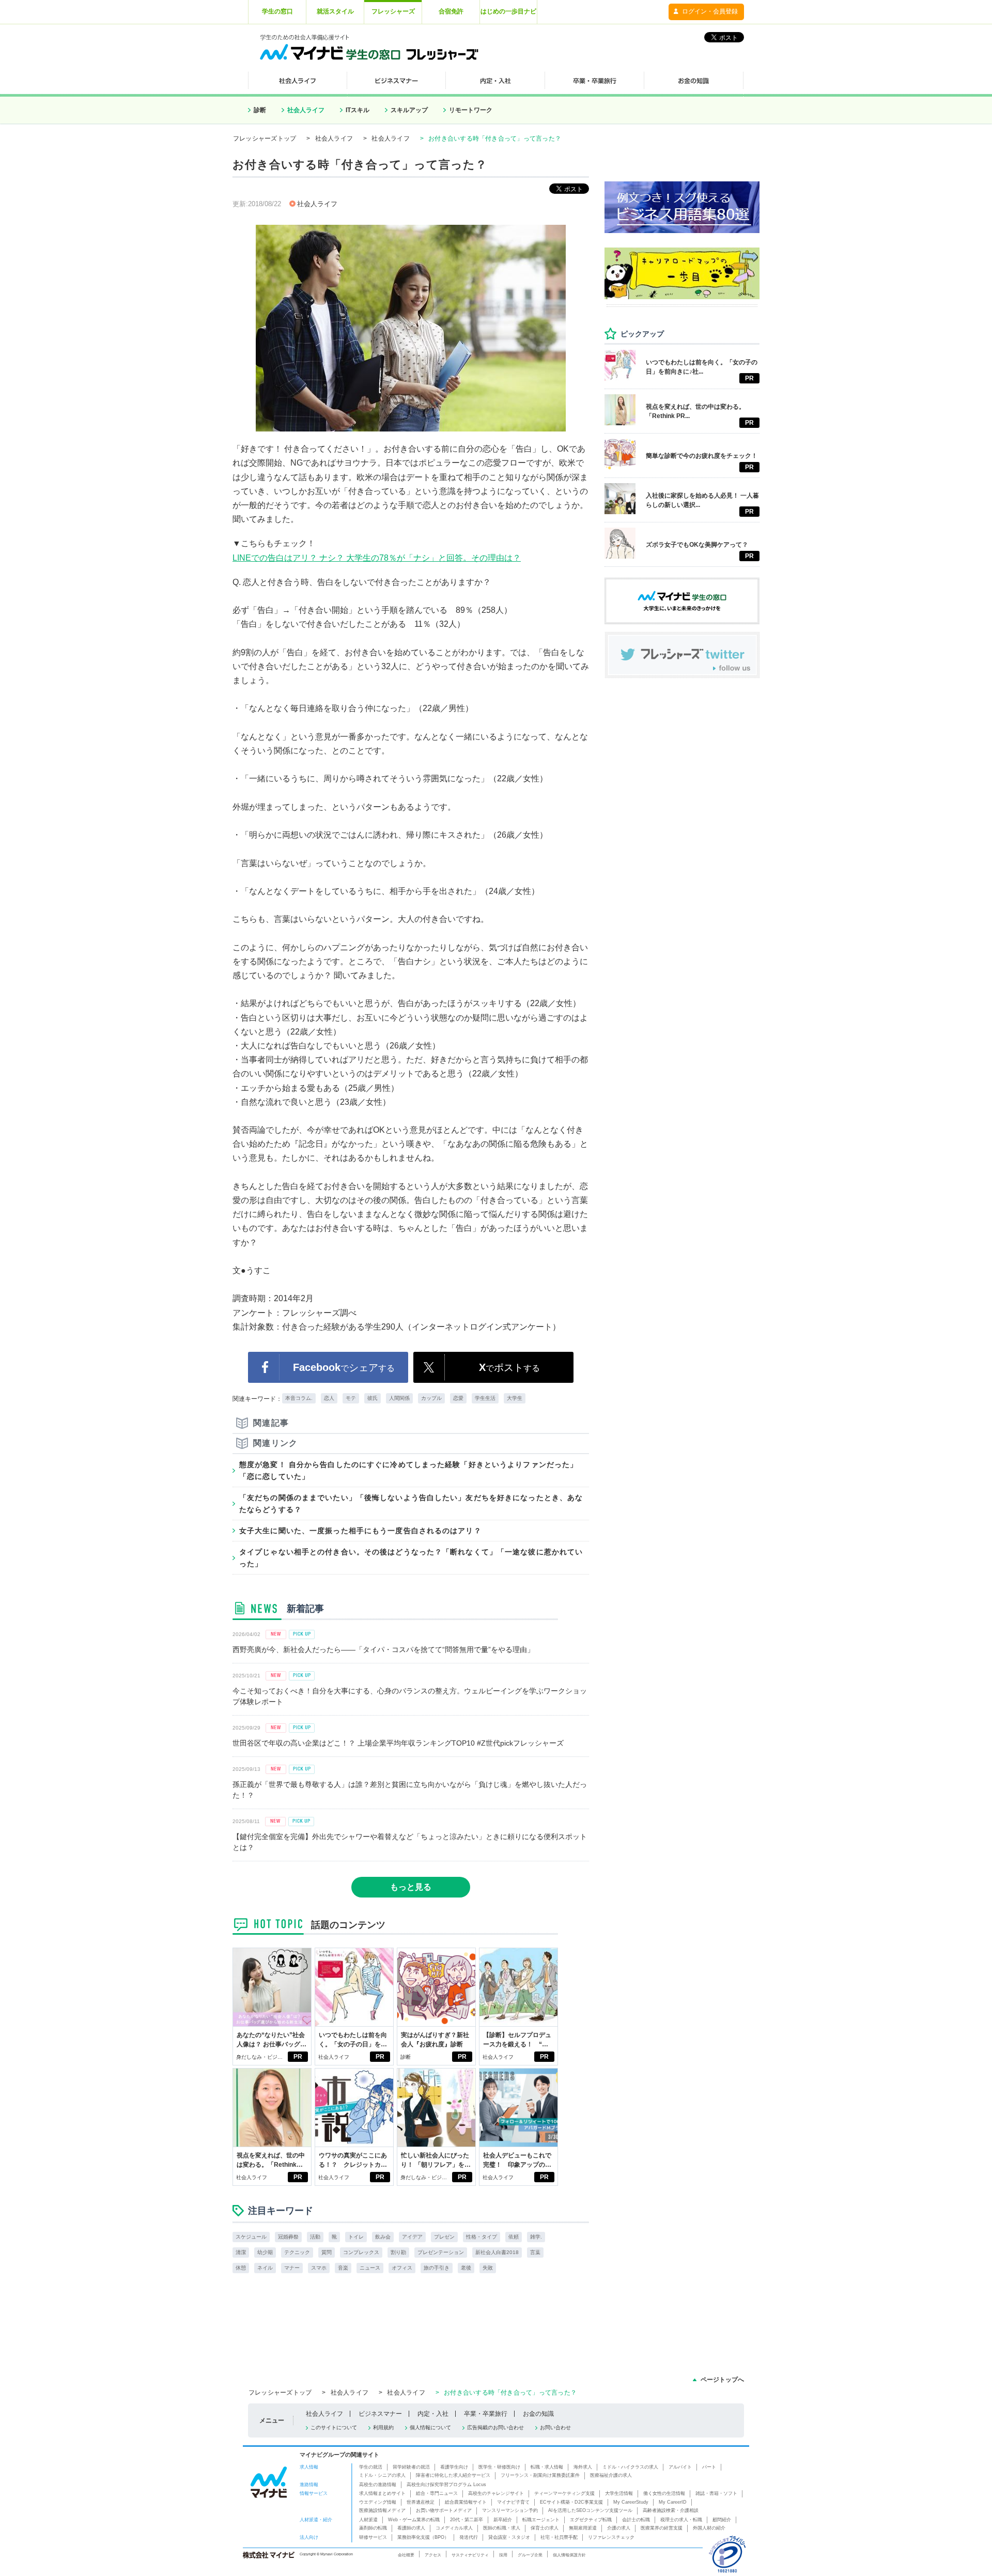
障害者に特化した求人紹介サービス (453, 2475)
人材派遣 (368, 2520)
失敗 (488, 2268)
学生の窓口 (277, 11)
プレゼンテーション (441, 2252)
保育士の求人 (545, 2528)
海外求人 (583, 2467)
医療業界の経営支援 (662, 2528)
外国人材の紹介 (709, 2528)
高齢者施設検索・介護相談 (671, 2510)
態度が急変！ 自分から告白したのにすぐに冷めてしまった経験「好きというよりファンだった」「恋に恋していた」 (408, 1470)
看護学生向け (454, 2467)
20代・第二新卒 (467, 2520)
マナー (292, 2268)
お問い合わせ (555, 2427)
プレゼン (444, 2237)
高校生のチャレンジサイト (496, 2493)
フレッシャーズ (393, 11)
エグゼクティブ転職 (591, 2520)
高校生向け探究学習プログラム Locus (446, 2485)
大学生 (515, 1398)
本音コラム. (299, 1398)
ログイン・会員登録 (710, 11)
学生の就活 (371, 2467)
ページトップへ (722, 2380)
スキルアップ (409, 110)
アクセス (433, 2555)
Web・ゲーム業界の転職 (414, 2520)
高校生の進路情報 (378, 2485)
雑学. (536, 2237)
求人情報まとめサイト (382, 2493)
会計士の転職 (636, 2520)
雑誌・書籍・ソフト (716, 2493)
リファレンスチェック (611, 2537)
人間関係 (399, 1398)
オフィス (402, 2268)
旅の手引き (437, 2268)
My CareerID (673, 2502)
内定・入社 (433, 2414)
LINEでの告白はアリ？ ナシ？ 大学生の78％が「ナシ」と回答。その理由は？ (377, 558)
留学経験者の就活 (411, 2467)
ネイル (265, 2268)
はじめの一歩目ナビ (508, 11)
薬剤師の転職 (373, 2528)
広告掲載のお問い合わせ (495, 2427)
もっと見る (411, 1887)
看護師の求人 (411, 2528)
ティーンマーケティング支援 (564, 2493)
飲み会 (383, 2237)
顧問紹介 (722, 2520)
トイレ (356, 2237)
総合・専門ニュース (437, 2493)
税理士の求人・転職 (681, 2520)
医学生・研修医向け (499, 2467)
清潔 (241, 2252)
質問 (327, 2252)
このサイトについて (334, 2427)
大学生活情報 (619, 2493)
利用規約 (383, 2427)
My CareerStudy (631, 2502)
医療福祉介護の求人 (611, 2475)
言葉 (535, 2252)
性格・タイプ (482, 2237)
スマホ (319, 2268)
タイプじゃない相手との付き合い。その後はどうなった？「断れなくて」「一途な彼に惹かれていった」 (411, 1557)
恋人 (329, 1398)
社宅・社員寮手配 (559, 2537)
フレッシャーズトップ (265, 138)
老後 (466, 2268)
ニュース (370, 2268)
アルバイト (680, 2467)
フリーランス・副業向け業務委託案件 (540, 2475)
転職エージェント (541, 2520)
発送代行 (469, 2537)
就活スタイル (335, 11)
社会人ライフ (306, 110)
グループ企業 (530, 2555)
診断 (260, 110)
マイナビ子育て (513, 2502)
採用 (503, 2555)
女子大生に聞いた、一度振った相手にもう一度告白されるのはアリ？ (360, 1531)
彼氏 (373, 1398)
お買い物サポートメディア (444, 2510)
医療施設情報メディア (382, 2510)
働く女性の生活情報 (664, 2493)
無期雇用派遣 (583, 2528)
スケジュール (251, 2237)
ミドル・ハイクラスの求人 (630, 2467)
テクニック (297, 2252)
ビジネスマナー (380, 2414)
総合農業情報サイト (466, 2502)
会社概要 (406, 2555)
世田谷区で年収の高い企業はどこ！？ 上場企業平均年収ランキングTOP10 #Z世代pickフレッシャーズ (398, 1743)
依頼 (514, 2237)
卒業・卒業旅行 (486, 2414)
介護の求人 (619, 2528)
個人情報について (430, 2427)
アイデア (412, 2237)
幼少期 (265, 2252)
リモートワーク (471, 110)
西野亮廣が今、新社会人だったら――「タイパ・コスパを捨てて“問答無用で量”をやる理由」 (383, 1649)
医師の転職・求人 (502, 2528)
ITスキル (358, 110)
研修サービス (373, 2537)
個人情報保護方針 (569, 2555)
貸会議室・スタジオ (509, 2537)
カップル (431, 1398)
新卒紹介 (503, 2520)
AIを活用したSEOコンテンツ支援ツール (590, 2510)
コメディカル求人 (454, 2528)
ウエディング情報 (378, 2502)
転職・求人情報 (547, 2467)
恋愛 (458, 1398)
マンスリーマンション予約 (510, 2510)
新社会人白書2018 (497, 2252)
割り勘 (398, 2252)
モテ (351, 1398)
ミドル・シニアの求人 (382, 2475)
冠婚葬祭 (288, 2237)
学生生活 (485, 1398)
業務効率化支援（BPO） (423, 2537)
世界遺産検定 (421, 2502)
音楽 (343, 2268)
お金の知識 (538, 2414)
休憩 (241, 2268)
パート (709, 2467)
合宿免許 (451, 11)
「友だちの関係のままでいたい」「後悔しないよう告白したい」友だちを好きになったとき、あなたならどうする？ (411, 1503)
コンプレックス (361, 2252)
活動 (315, 2237)
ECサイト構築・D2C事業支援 (571, 2502)
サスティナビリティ (470, 2555)
